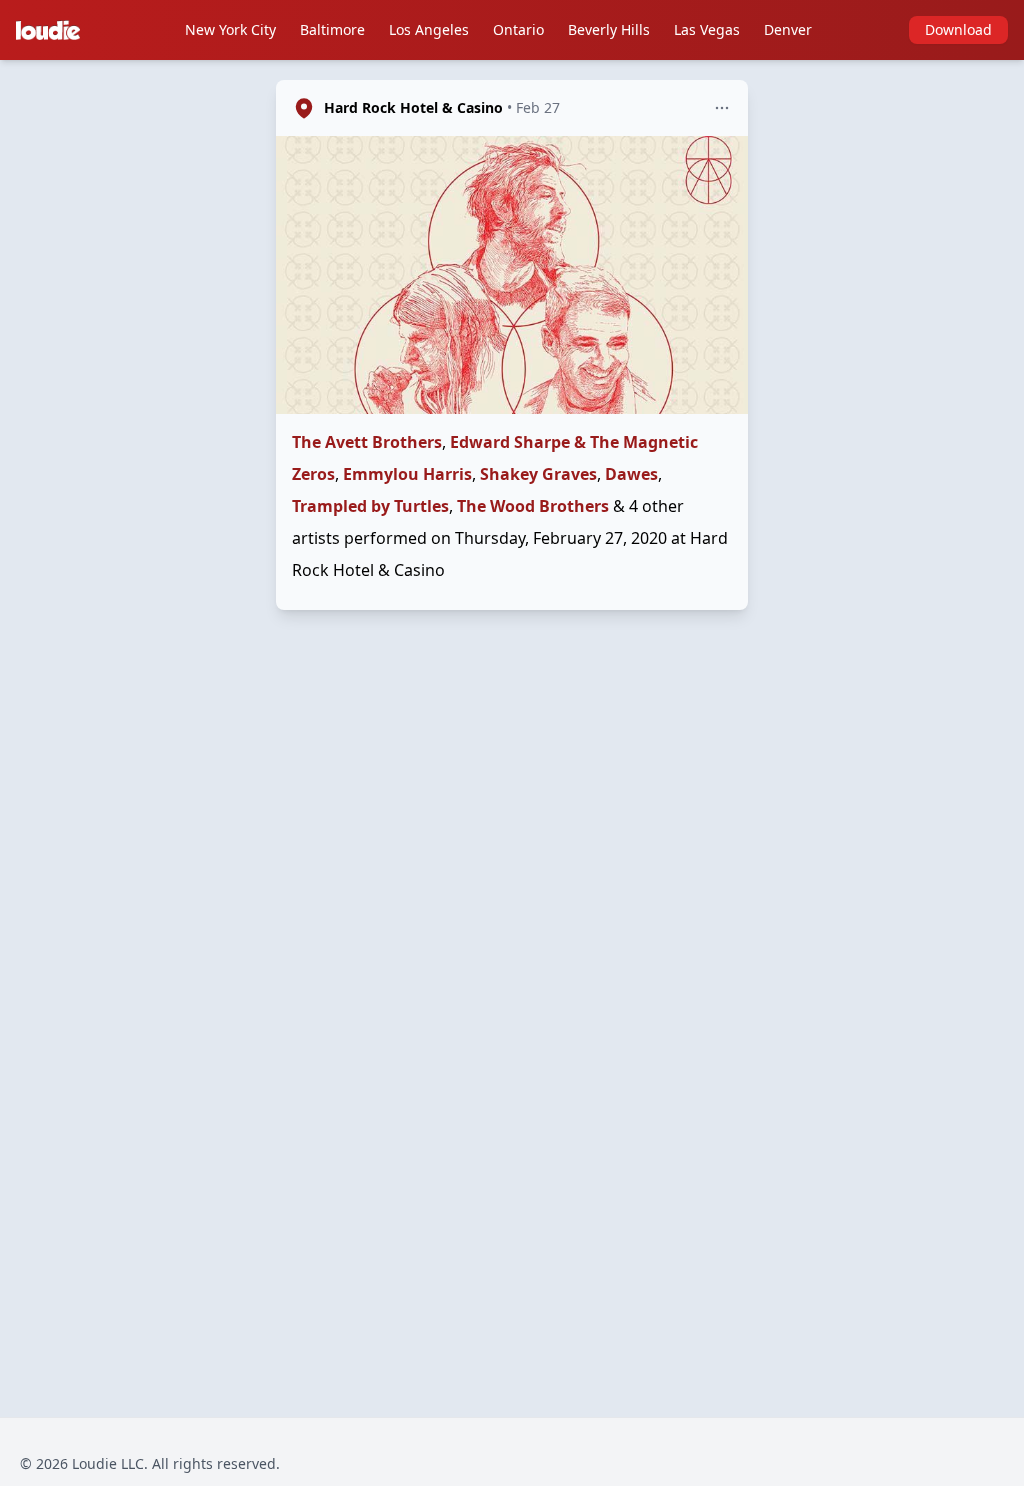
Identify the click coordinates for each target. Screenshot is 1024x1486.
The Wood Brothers (533, 506)
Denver (788, 29)
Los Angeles (429, 29)
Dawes (631, 474)
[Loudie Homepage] (52, 30)
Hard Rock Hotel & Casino (413, 107)
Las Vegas (707, 29)
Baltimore (332, 29)
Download (958, 29)
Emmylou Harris (407, 474)
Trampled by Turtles (370, 506)
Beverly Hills (609, 29)
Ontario (518, 29)
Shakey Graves (538, 474)
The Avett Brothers (367, 442)
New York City (230, 29)
